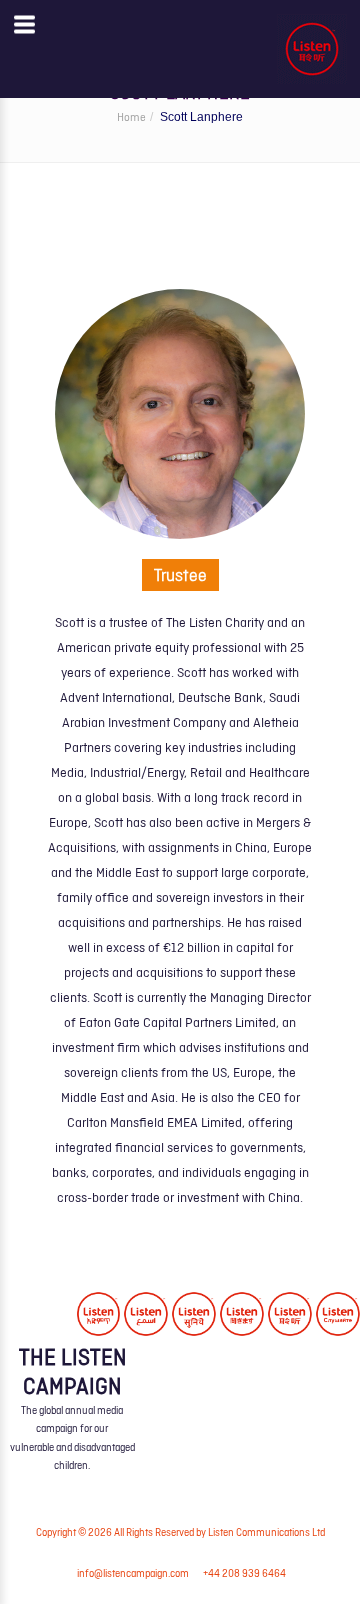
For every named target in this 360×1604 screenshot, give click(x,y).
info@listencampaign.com (133, 1574)
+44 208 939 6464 (244, 1574)
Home (131, 118)
